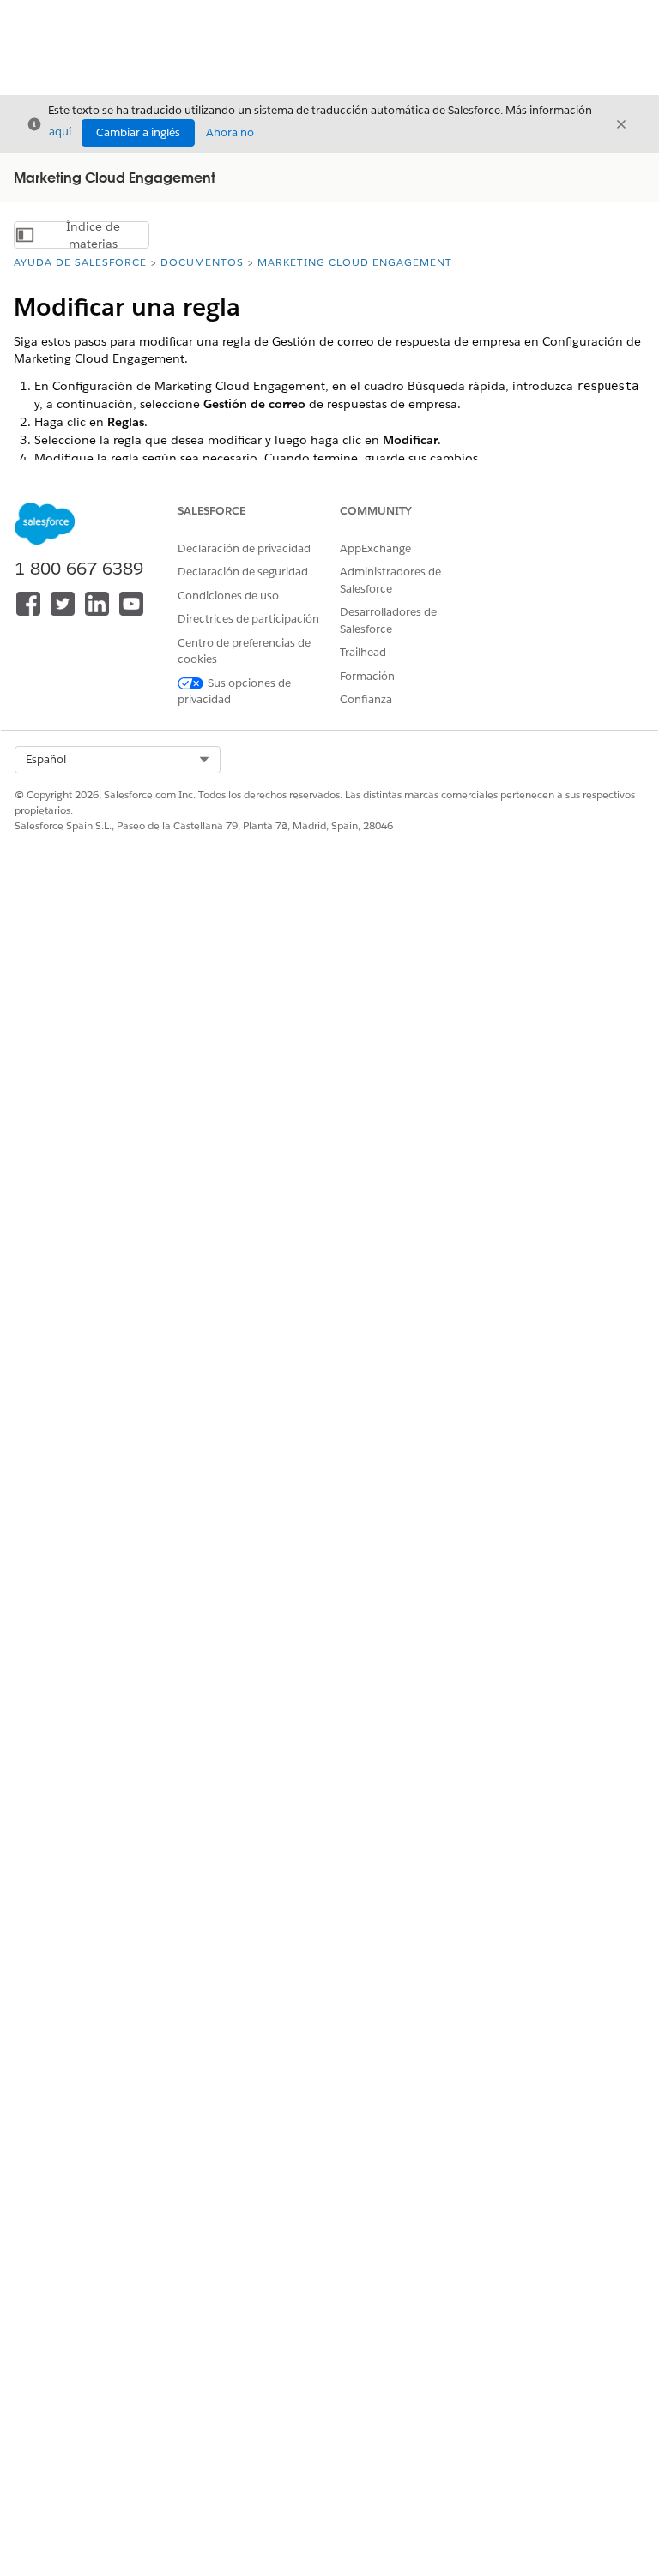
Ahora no (230, 132)
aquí (60, 132)
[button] (118, 760)
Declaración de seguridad (243, 572)
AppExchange (375, 548)
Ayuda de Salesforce (80, 262)
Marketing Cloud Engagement (355, 262)
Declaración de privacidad (244, 548)
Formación (367, 676)
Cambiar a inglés (138, 132)
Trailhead (363, 652)
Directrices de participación (248, 619)
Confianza (366, 699)
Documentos (202, 262)
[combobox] (118, 760)
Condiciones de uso (228, 596)
